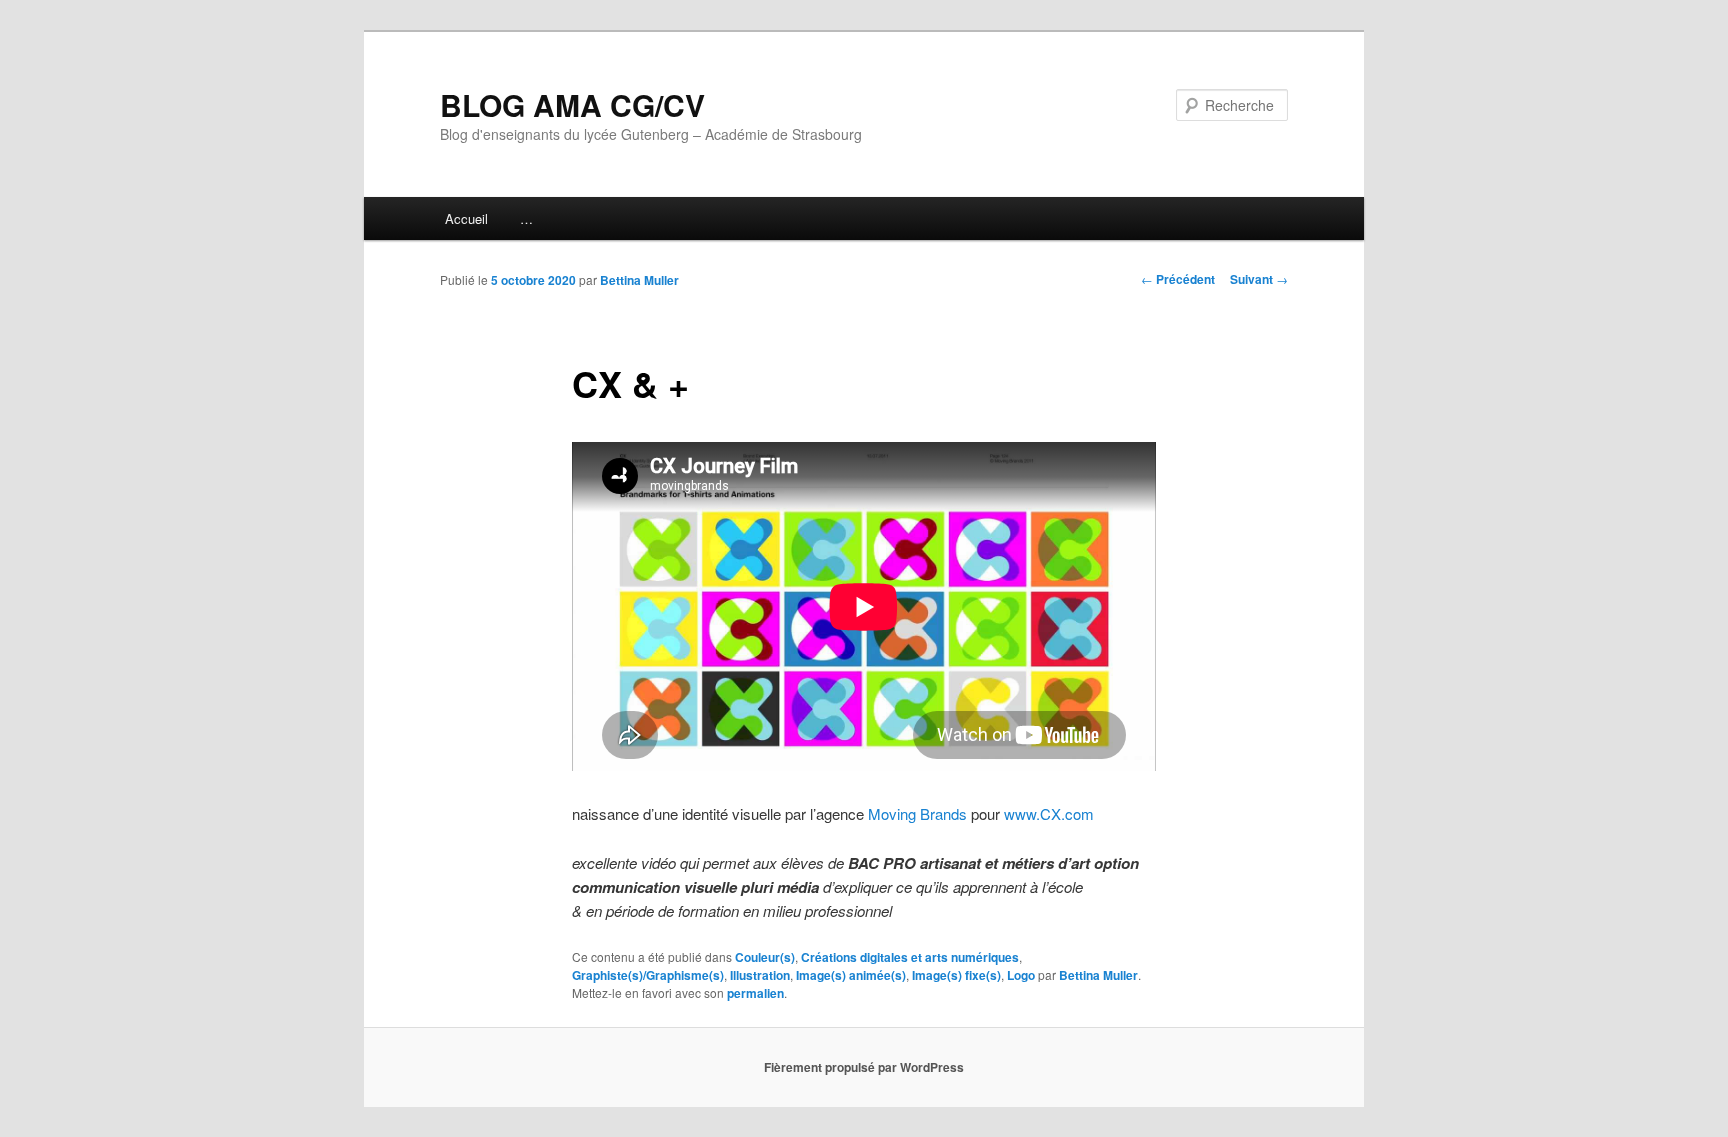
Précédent (1178, 279)
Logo (1021, 975)
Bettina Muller (639, 280)
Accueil (466, 218)
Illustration (760, 975)
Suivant (1259, 279)
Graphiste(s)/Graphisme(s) (648, 975)
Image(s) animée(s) (851, 975)
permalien (755, 993)
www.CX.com (1049, 813)
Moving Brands (917, 813)
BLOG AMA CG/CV (572, 104)
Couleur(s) (765, 957)
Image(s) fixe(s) (956, 975)
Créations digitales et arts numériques (910, 957)
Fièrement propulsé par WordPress (864, 1067)
